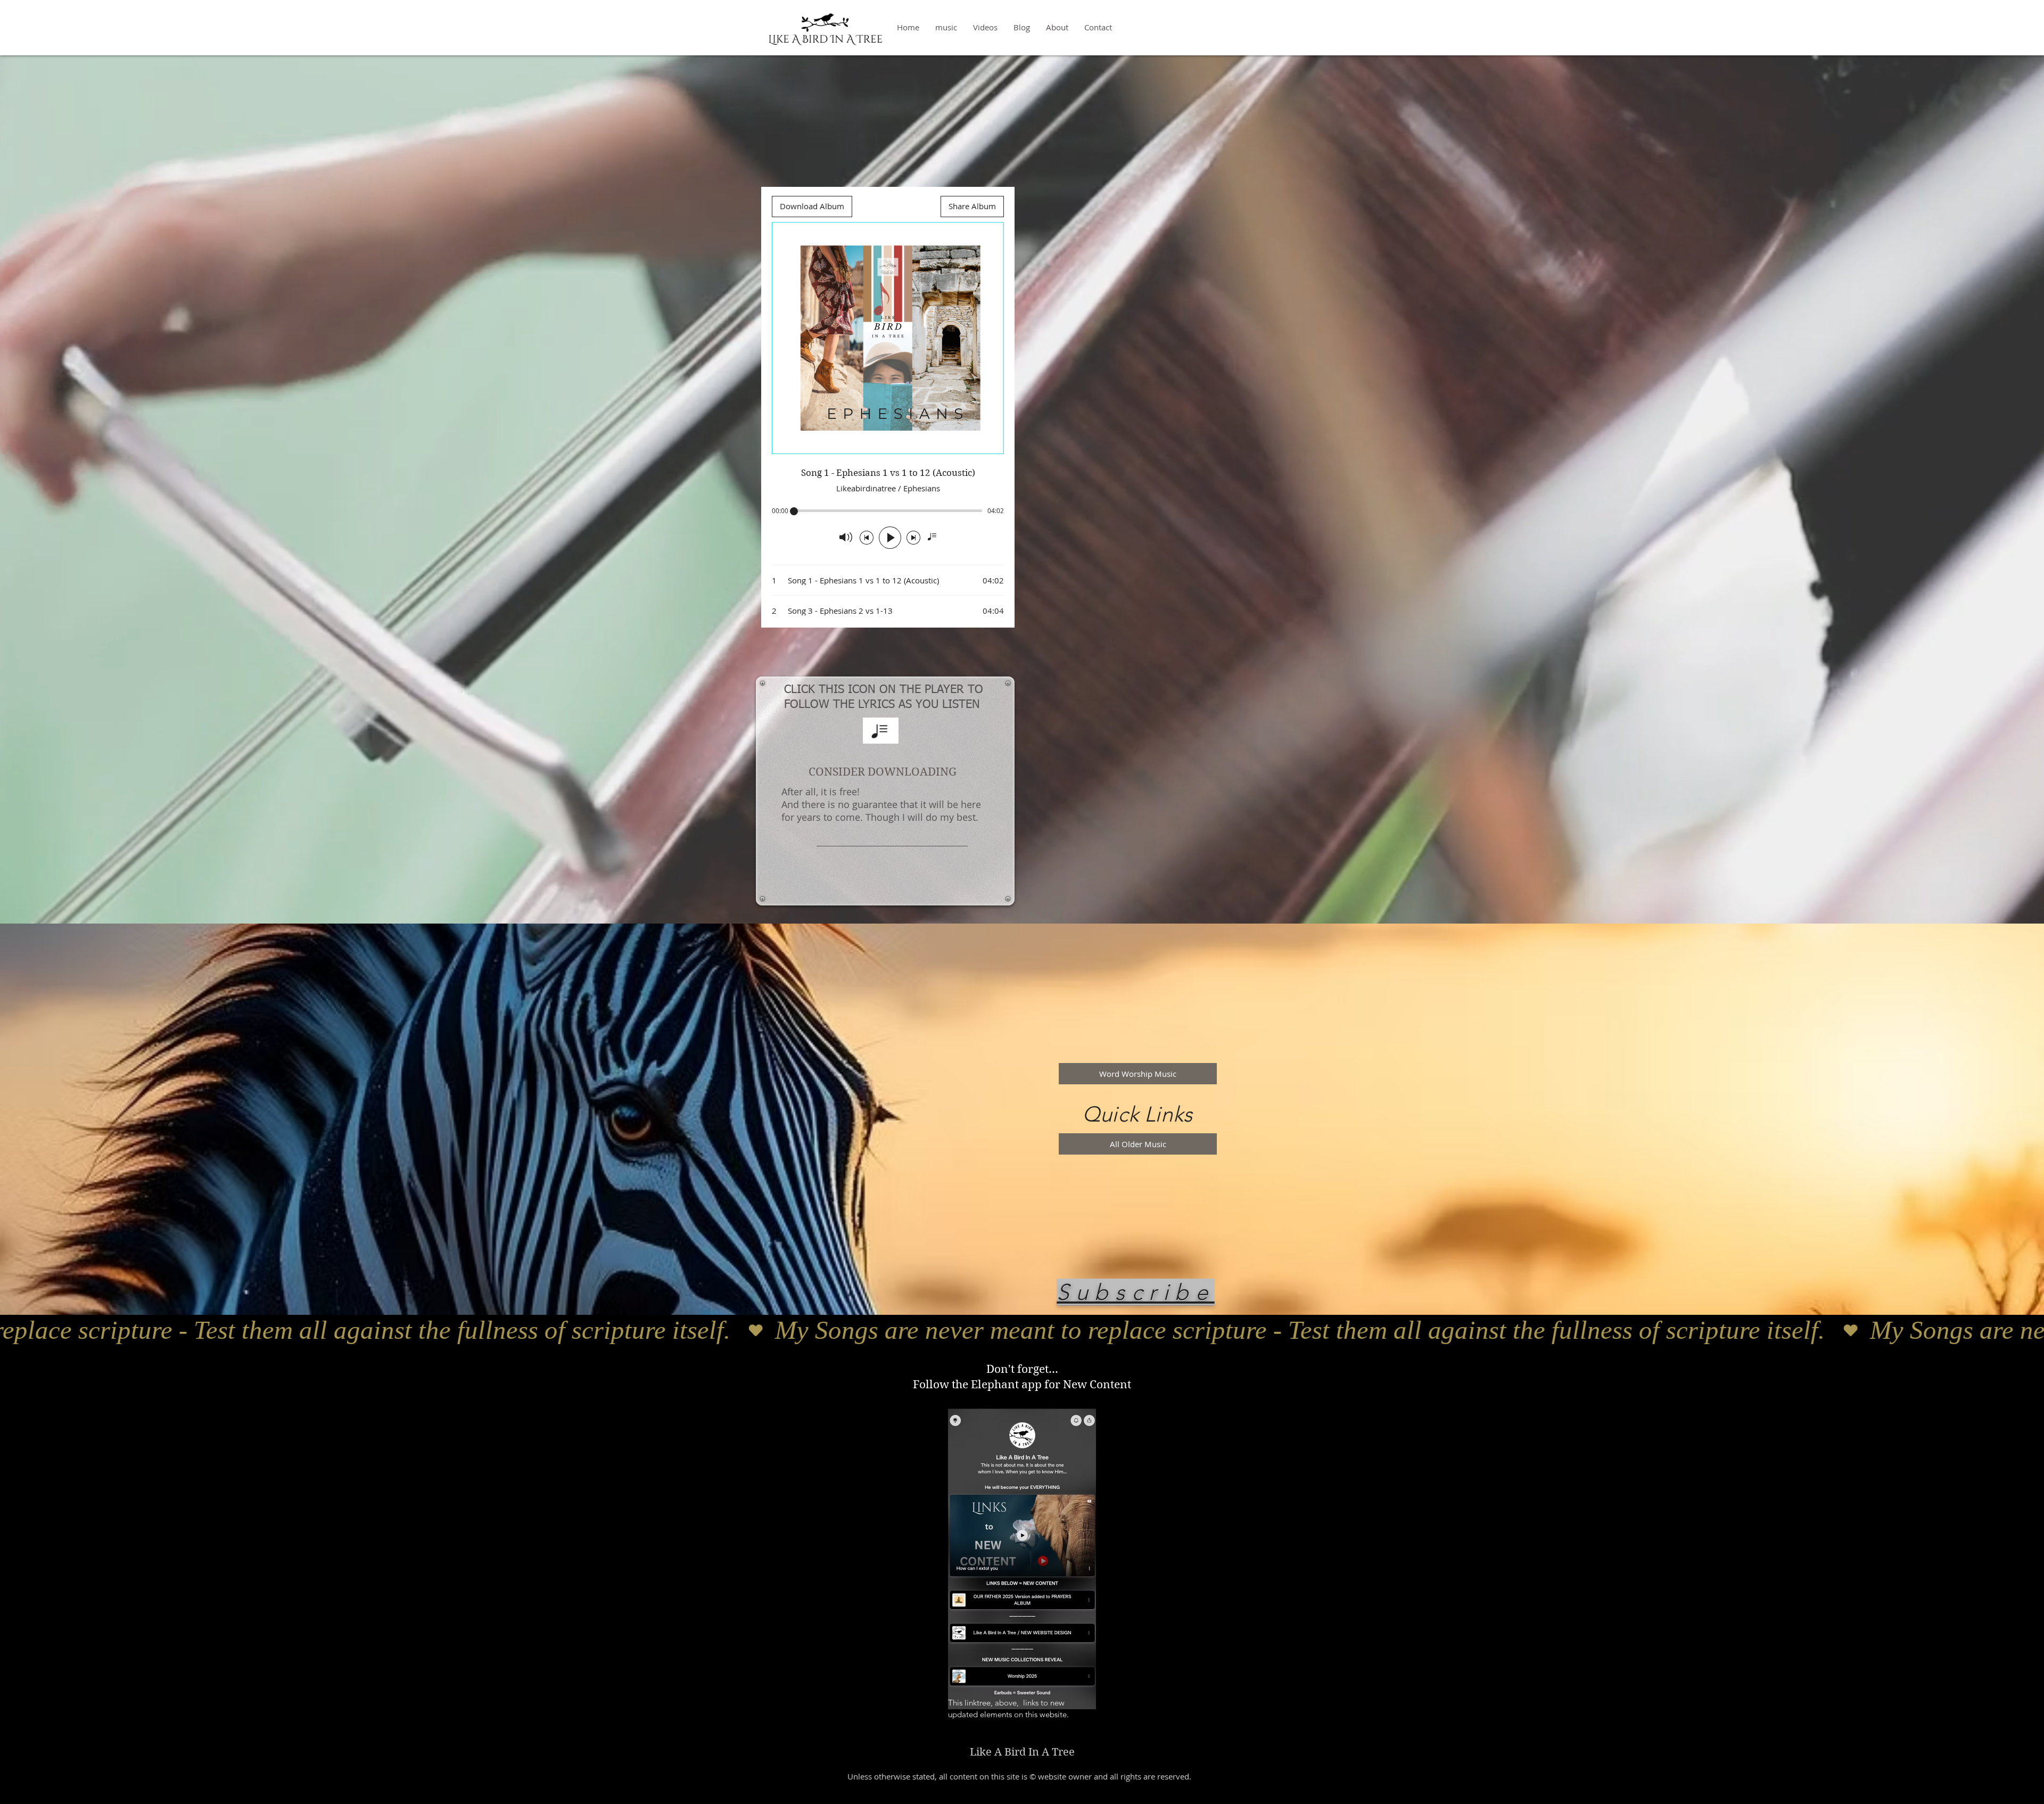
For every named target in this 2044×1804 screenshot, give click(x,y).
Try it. (959, 1732)
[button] (1135, 1291)
